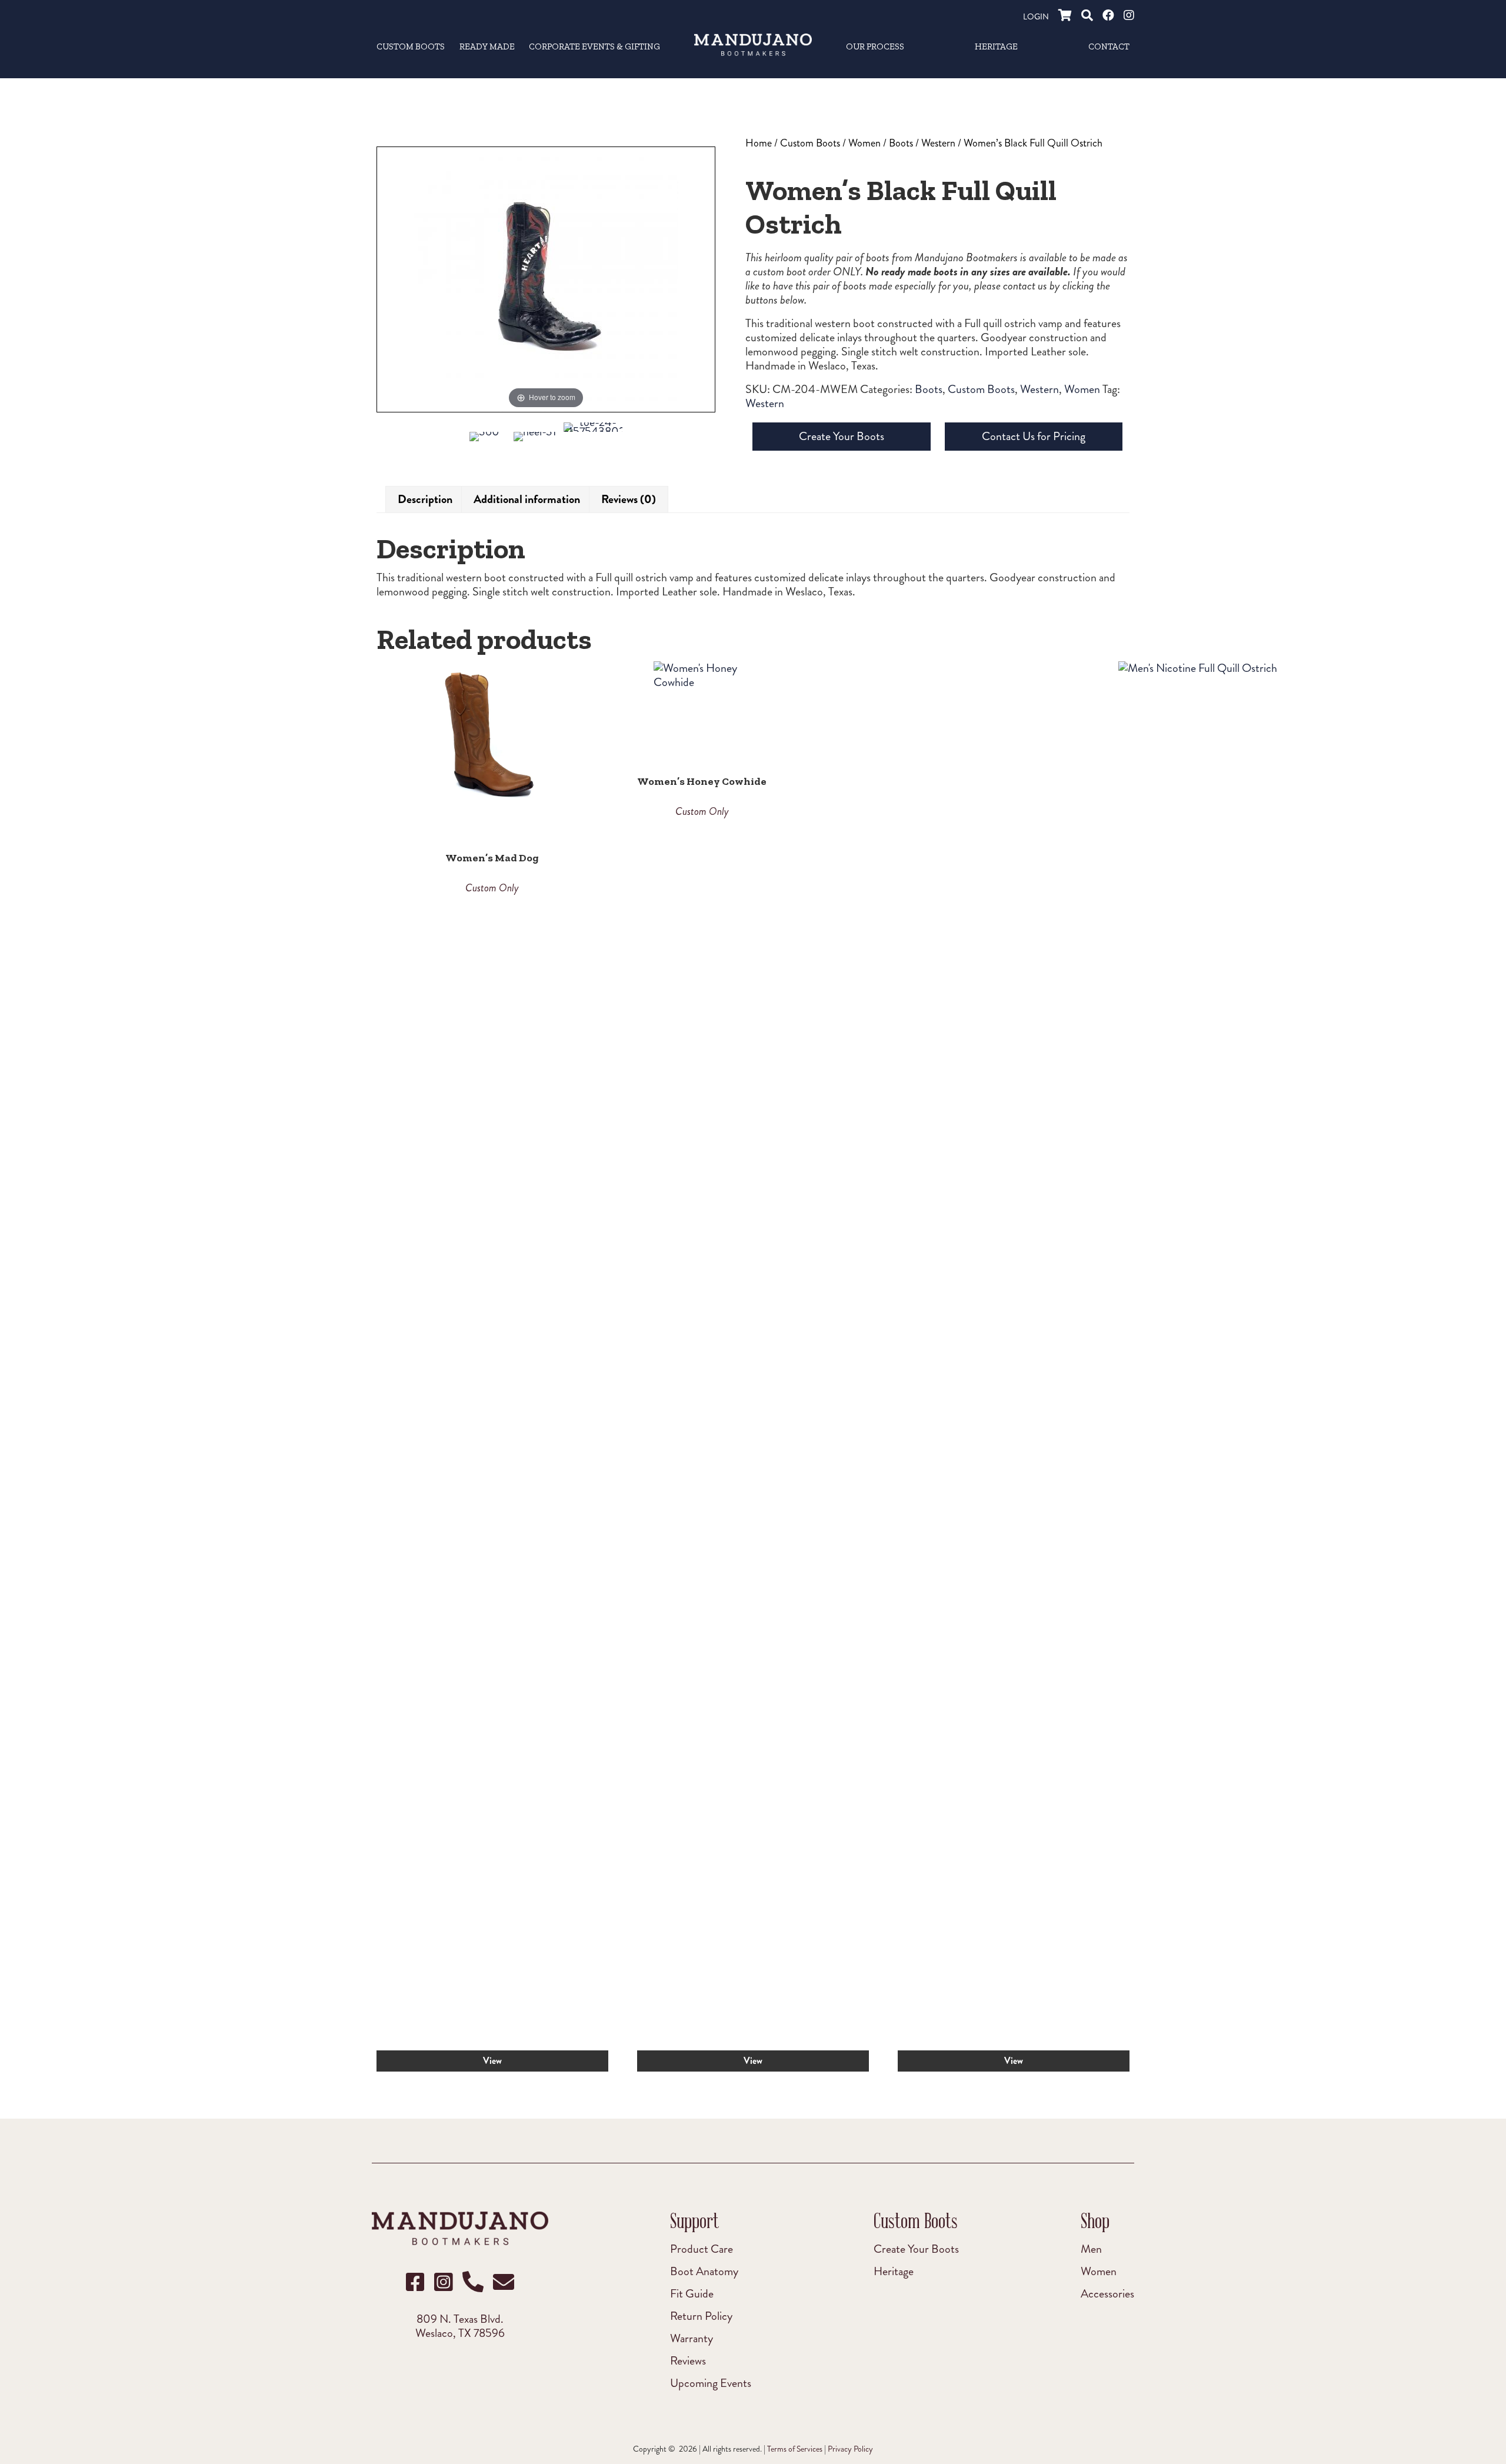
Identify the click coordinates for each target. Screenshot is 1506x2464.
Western (938, 143)
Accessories (1107, 2293)
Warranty (692, 2338)
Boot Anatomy (704, 2271)
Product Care (702, 2249)
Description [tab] (425, 499)
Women (864, 143)
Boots (901, 143)
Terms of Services (795, 2449)
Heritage (894, 2271)
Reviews (688, 2360)
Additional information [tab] (527, 499)
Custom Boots (810, 143)
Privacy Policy (850, 2449)
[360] (484, 442)
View (492, 2061)
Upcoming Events (711, 2383)
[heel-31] (535, 444)
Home (759, 143)
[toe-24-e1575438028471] (593, 435)
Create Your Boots (842, 436)
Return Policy (701, 2316)
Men (1091, 2249)
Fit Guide (692, 2293)
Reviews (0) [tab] (629, 499)
